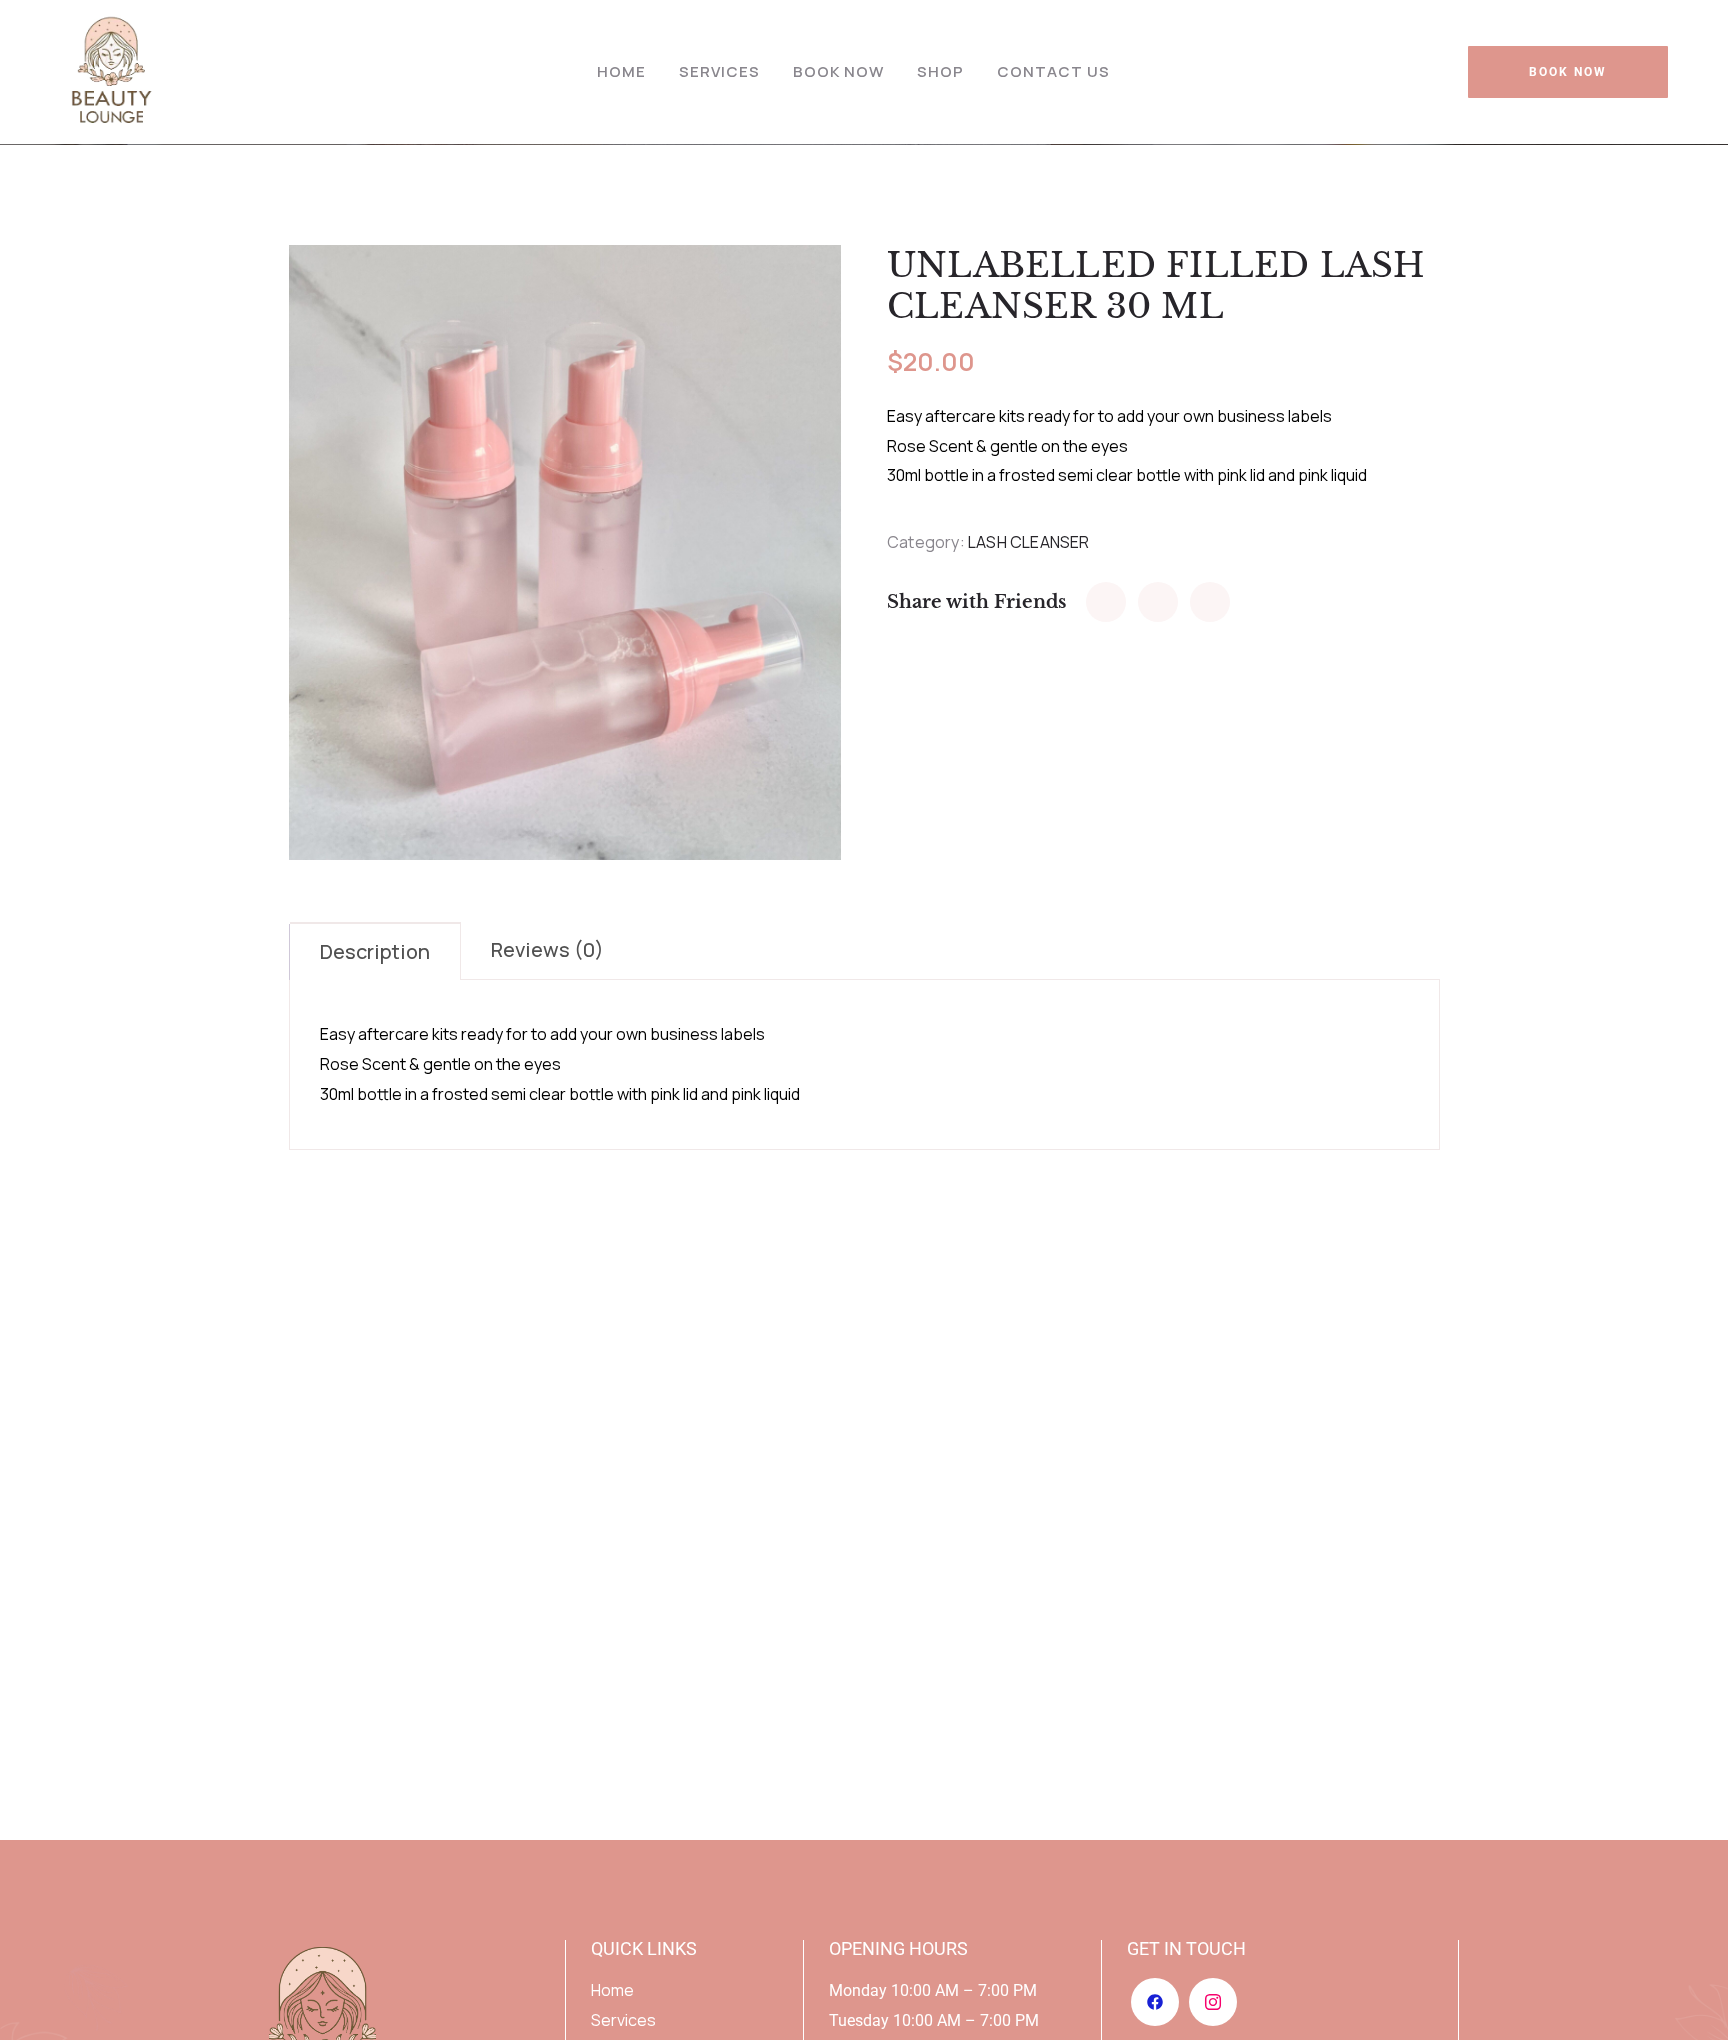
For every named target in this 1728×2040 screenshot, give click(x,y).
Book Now (838, 71)
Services (719, 71)
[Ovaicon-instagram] (1213, 2002)
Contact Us (1053, 71)
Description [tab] (375, 951)
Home (621, 71)
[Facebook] (1155, 2002)
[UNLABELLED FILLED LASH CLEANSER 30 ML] (1106, 602)
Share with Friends (976, 602)
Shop (940, 71)
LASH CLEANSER (1029, 542)
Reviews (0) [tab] (547, 949)
